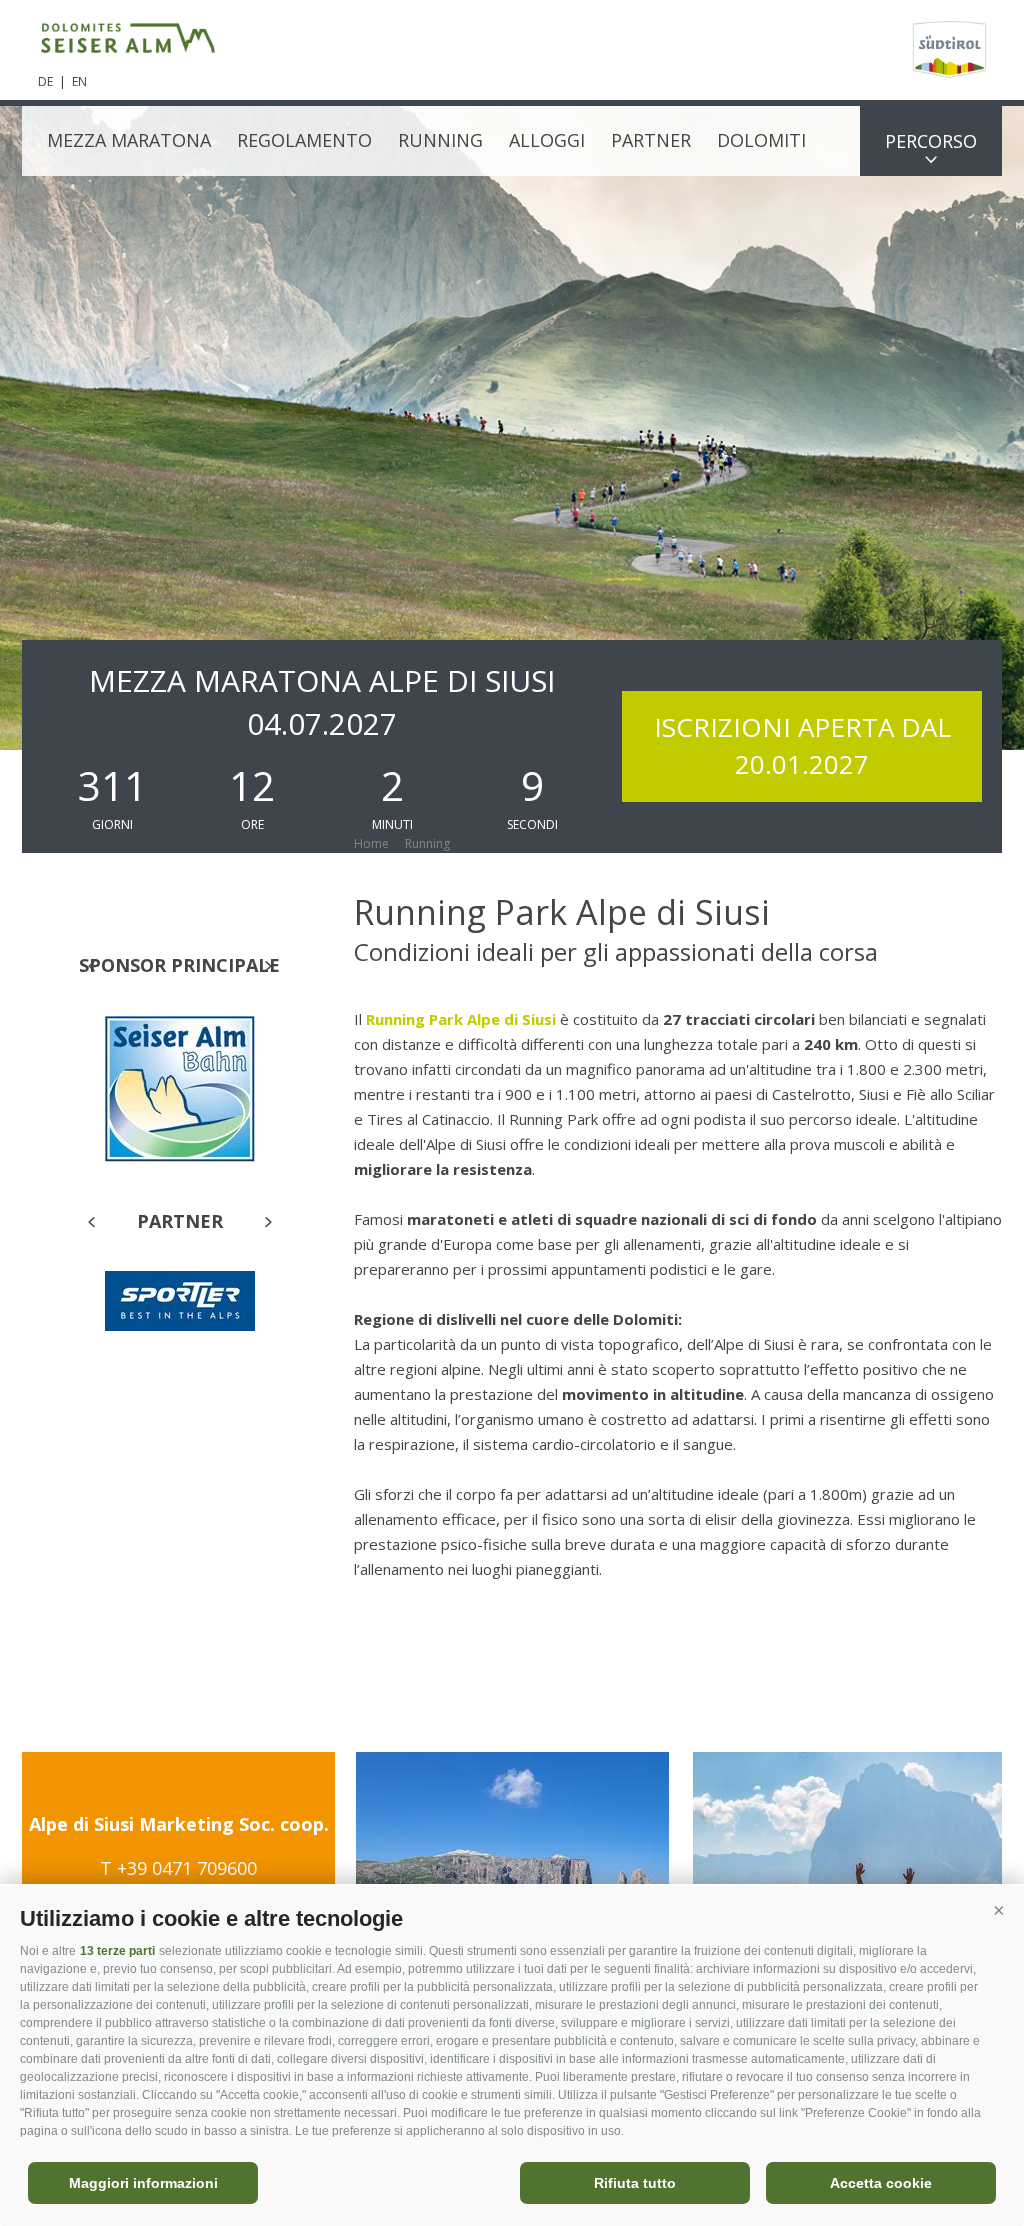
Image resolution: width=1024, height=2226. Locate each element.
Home (371, 843)
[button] (999, 1911)
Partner (651, 140)
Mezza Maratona (129, 140)
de (45, 81)
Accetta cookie (881, 2183)
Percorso (931, 141)
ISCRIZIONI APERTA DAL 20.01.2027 (802, 745)
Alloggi (547, 140)
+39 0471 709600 (187, 1868)
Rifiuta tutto (635, 2183)
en (79, 81)
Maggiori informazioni (143, 2183)
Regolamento (304, 140)
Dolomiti (761, 140)
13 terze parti (117, 1951)
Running (440, 140)
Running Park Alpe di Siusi (463, 1019)
